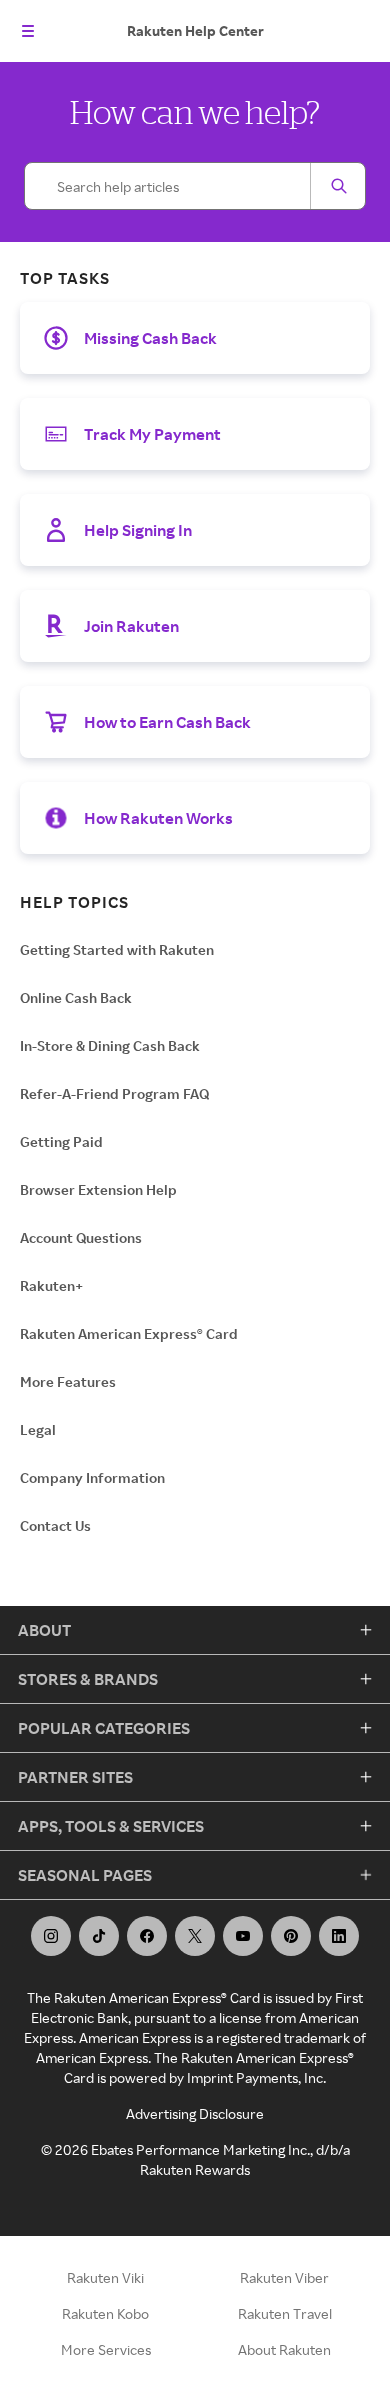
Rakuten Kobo (105, 2313)
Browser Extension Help (98, 1189)
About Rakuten (284, 2349)
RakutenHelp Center (195, 30)
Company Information (92, 1477)
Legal (38, 1429)
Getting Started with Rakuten (117, 949)
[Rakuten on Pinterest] (291, 1936)
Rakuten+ (51, 1285)
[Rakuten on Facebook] (147, 1936)
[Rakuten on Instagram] (51, 1936)
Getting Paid (61, 1141)
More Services (106, 2349)
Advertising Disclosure (195, 2113)
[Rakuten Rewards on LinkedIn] (339, 1936)
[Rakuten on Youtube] (243, 1936)
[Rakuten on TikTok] (99, 1936)
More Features (68, 1381)
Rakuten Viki (105, 2277)
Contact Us (55, 1525)
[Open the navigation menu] (28, 31)
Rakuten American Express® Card (129, 1333)
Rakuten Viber (284, 2277)
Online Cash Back (76, 997)
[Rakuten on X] (195, 1936)
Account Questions (81, 1237)
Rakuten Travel (285, 2313)
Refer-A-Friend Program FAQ (114, 1093)
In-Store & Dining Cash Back (110, 1045)
